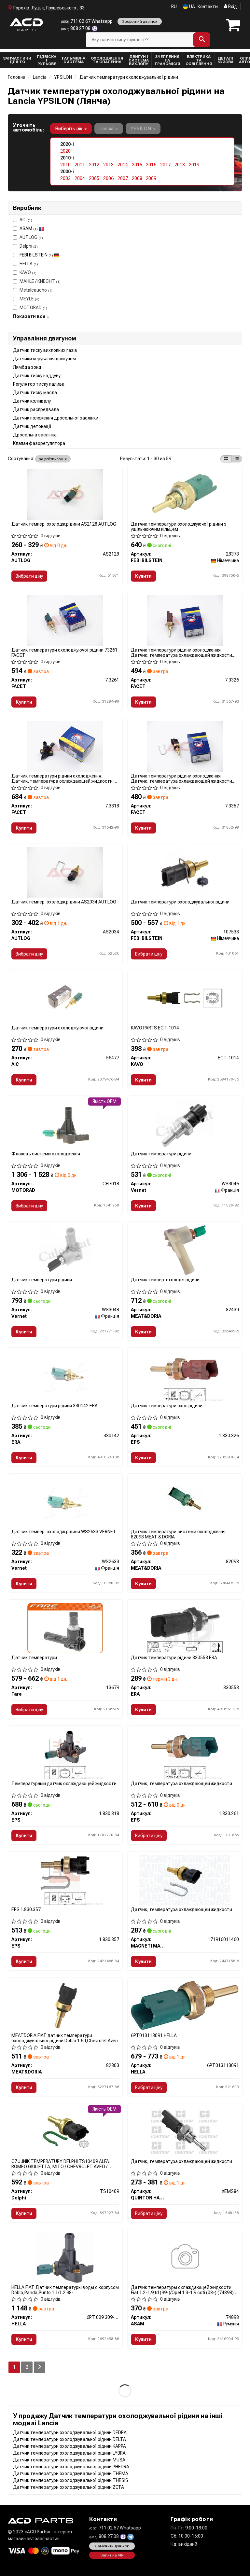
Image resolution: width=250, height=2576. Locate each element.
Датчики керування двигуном (44, 359)
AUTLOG (31, 237)
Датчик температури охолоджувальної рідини (180, 902)
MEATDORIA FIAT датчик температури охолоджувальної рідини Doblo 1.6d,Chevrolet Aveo (65, 2038)
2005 (94, 178)
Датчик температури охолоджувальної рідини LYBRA (69, 2453)
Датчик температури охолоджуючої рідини (57, 1028)
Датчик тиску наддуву (37, 376)
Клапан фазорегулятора (39, 443)
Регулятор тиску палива (39, 384)
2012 (94, 165)
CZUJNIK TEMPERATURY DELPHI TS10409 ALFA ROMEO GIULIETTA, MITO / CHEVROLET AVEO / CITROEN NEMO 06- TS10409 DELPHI (60, 2164)
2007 (123, 178)
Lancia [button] (107, 129)
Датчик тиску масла (35, 393)
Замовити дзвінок (112, 2546)
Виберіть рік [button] (69, 129)
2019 (194, 165)
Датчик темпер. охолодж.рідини (165, 1280)
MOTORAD (33, 308)
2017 (165, 165)
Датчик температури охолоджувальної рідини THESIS (71, 2480)
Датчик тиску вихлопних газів (45, 350)
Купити (143, 576)
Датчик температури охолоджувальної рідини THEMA (71, 2473)
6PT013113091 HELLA (154, 2035)
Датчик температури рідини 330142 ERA (55, 1406)
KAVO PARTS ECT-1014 (155, 1028)
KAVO (28, 272)
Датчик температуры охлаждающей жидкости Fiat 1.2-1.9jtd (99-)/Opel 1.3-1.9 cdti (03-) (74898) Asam (182, 2290)
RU (174, 7)
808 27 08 (76, 28)
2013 (108, 165)
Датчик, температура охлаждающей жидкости (181, 1784)
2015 (137, 165)
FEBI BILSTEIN (36, 255)
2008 (137, 178)
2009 (151, 178)
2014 (123, 165)
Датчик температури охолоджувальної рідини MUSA (69, 2460)
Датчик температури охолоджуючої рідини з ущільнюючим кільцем (179, 526)
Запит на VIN (112, 2555)
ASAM (29, 228)
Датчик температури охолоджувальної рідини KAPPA (69, 2446)
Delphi (29, 246)
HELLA (29, 264)
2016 (151, 165)
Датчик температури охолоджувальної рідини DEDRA (70, 2432)
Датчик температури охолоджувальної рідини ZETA (69, 2487)
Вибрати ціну (29, 576)
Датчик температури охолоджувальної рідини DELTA (69, 2439)
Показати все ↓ (31, 316)
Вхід (232, 7)
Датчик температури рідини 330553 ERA (174, 1658)
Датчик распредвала (36, 409)
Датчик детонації (32, 426)
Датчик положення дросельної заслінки (56, 418)
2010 (65, 165)
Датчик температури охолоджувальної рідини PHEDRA (71, 2467)
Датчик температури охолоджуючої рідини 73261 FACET (64, 652)
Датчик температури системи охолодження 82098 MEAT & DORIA (178, 1534)
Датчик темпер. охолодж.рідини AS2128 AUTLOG (64, 524)
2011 (80, 165)
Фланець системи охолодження (46, 1154)
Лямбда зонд (27, 367)
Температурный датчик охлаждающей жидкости (64, 1784)
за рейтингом (52, 459)
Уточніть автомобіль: (28, 128)
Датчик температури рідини (161, 1154)
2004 (80, 178)
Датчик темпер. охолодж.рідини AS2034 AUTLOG (64, 902)
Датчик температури (34, 1658)
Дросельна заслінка (35, 435)
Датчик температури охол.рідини (167, 1406)
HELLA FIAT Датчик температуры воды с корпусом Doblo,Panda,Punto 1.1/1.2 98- (65, 2290)
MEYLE (29, 299)
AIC (26, 220)
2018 (180, 165)
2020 (65, 151)
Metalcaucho (36, 290)
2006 (108, 178)
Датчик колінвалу (32, 401)
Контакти (208, 7)
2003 (65, 178)
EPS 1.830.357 (26, 1909)
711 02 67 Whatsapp (87, 21)
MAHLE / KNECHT (40, 281)
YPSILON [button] (141, 129)
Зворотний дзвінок (140, 21)
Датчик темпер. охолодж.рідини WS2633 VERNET (64, 1532)
